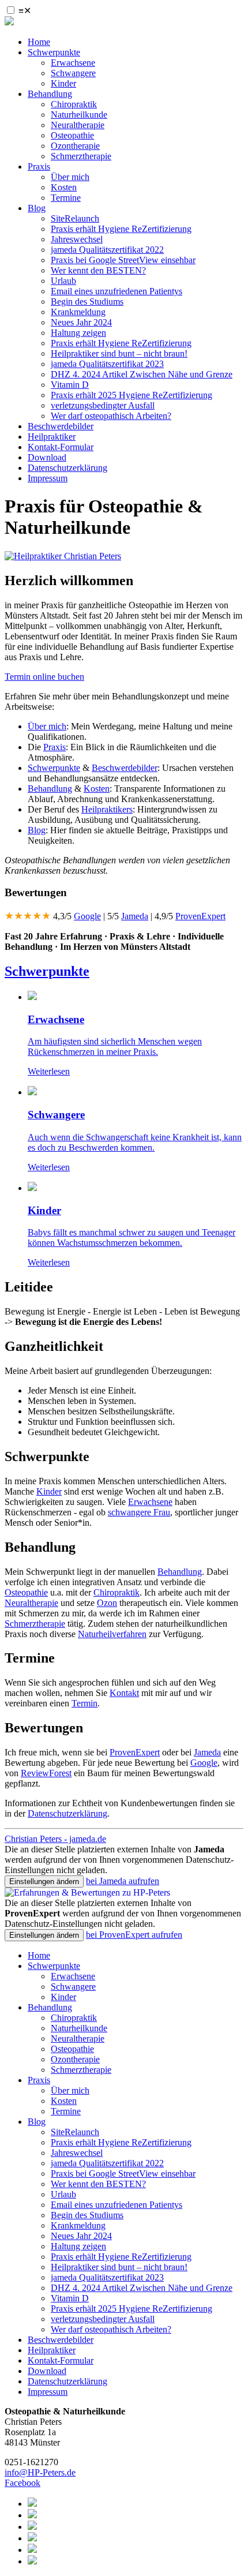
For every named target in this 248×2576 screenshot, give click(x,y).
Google (87, 916)
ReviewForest (46, 1773)
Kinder (63, 83)
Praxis (39, 166)
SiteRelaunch (75, 218)
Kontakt (124, 1693)
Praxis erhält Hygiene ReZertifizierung (121, 229)
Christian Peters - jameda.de (55, 1839)
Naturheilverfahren (112, 1634)
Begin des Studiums (87, 302)
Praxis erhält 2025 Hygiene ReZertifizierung (131, 395)
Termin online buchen (44, 677)
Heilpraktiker (52, 437)
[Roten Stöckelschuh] (32, 2561)
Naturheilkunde (79, 115)
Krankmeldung (78, 312)
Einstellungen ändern (44, 1882)
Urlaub (63, 281)
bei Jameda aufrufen (123, 1881)
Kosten (64, 187)
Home (39, 42)
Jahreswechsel (77, 239)
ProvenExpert (200, 916)
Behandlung (50, 94)
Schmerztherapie (81, 156)
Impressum (48, 478)
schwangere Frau (139, 1512)
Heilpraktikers (107, 809)
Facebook (22, 2483)
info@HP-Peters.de (40, 2472)
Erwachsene (73, 63)
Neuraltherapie (78, 125)
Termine (66, 198)
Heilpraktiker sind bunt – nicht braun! (119, 353)
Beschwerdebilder (61, 426)
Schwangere (73, 73)
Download (47, 457)
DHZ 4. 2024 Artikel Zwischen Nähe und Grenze (142, 374)
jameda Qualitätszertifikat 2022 (107, 250)
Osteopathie (72, 135)
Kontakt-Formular (61, 447)
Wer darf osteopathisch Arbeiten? (111, 416)
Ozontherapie (75, 146)
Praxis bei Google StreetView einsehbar (123, 260)
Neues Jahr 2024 (81, 322)
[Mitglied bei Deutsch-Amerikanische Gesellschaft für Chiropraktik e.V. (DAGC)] (32, 2527)
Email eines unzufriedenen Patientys (117, 291)
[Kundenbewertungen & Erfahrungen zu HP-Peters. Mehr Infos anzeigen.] (87, 1892)
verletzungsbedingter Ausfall (103, 405)
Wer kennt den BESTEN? (98, 270)
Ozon (107, 1603)
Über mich (70, 177)
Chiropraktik (74, 104)
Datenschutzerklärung (67, 468)
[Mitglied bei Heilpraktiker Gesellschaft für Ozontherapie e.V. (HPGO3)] (32, 2538)
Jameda (135, 916)
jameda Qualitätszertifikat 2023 (107, 364)
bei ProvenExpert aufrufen (134, 1935)
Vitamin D (70, 385)
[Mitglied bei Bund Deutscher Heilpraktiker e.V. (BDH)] (32, 2515)
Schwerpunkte (54, 52)
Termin (84, 1703)
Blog (37, 208)
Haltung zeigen (78, 333)
